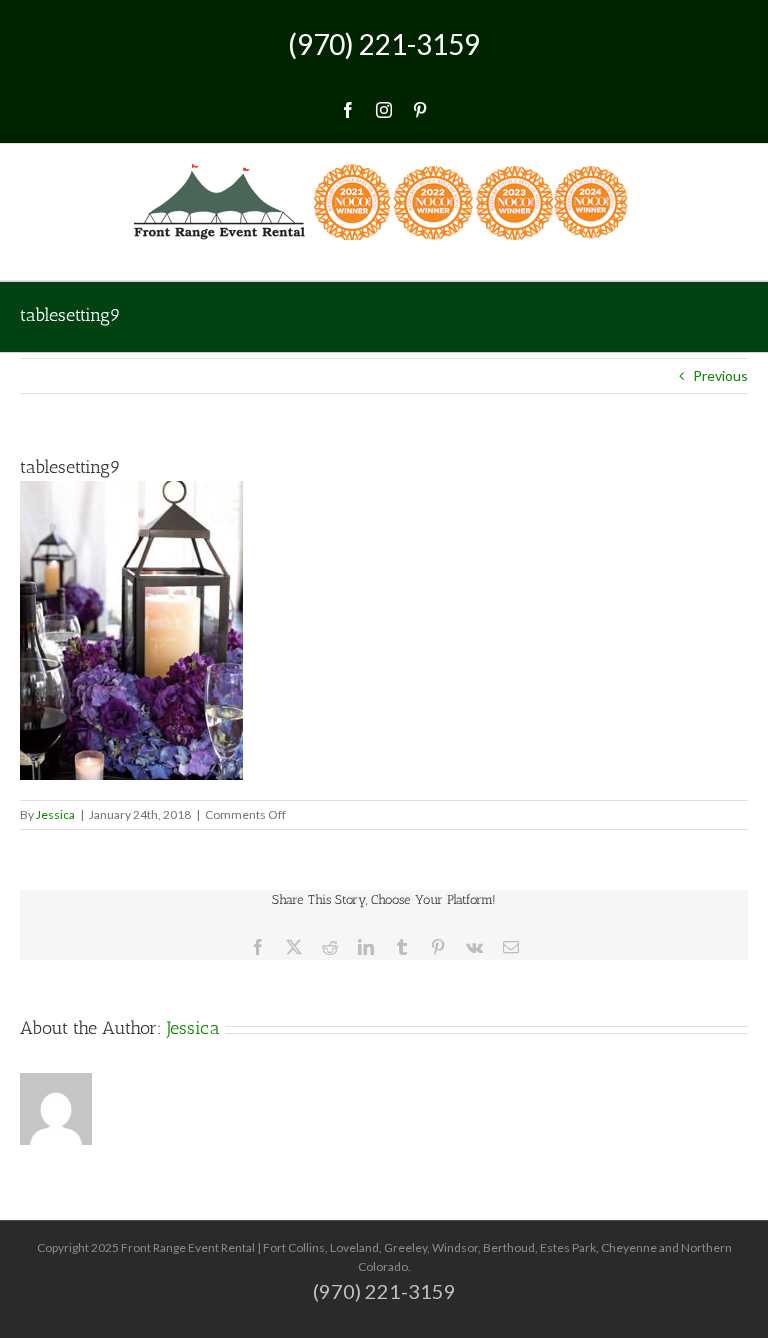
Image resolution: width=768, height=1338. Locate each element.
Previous (720, 375)
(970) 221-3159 (384, 44)
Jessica (55, 814)
